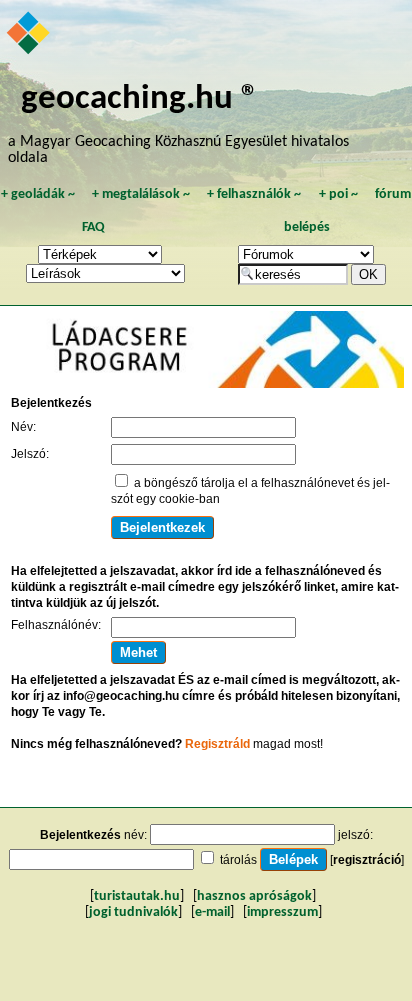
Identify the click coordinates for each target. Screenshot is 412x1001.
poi (338, 194)
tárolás (238, 860)
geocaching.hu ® (140, 99)
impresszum (282, 912)
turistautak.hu (137, 896)
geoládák (38, 194)
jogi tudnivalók (133, 912)
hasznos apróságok (254, 896)
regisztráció (367, 860)
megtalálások (141, 194)
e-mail (212, 912)
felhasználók (254, 194)
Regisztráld (217, 744)
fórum (393, 194)
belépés (307, 227)
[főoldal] (29, 35)
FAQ (93, 227)
